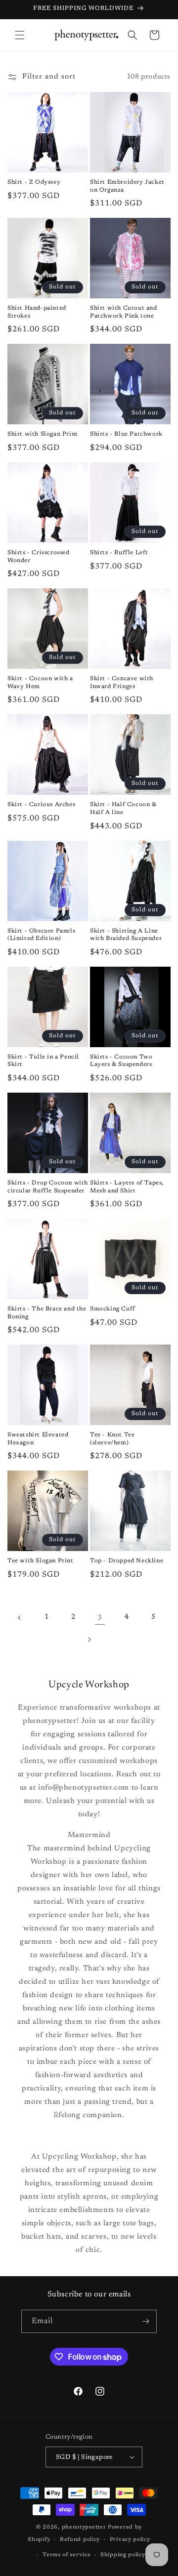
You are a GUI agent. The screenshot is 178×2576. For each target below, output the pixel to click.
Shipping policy (123, 2555)
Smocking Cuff (113, 1309)
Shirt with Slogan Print (43, 434)
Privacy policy (130, 2540)
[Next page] (89, 1639)
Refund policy (80, 2540)
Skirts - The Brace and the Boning (47, 1313)
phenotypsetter (84, 2527)
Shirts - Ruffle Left (119, 553)
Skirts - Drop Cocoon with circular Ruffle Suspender (48, 1187)
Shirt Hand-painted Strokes (37, 312)
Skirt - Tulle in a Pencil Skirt (43, 1061)
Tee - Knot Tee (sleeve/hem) (112, 1439)
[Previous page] (20, 1618)
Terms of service (67, 2555)
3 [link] (100, 1618)
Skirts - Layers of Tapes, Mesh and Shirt (127, 1187)
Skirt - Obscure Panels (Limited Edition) (41, 935)
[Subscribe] (145, 2321)
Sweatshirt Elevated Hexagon (38, 1439)
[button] (20, 35)
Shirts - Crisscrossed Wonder (39, 557)
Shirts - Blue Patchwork (126, 434)
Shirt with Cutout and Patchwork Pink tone (124, 312)
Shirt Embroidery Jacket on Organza (127, 186)
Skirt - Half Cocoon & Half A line (123, 809)
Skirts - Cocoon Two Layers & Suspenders (121, 1061)
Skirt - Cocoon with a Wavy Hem (40, 683)
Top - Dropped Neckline (127, 1561)
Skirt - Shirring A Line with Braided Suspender (126, 935)
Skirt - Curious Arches (41, 805)
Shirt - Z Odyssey (34, 182)
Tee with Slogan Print (41, 1561)
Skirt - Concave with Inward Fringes (122, 683)
